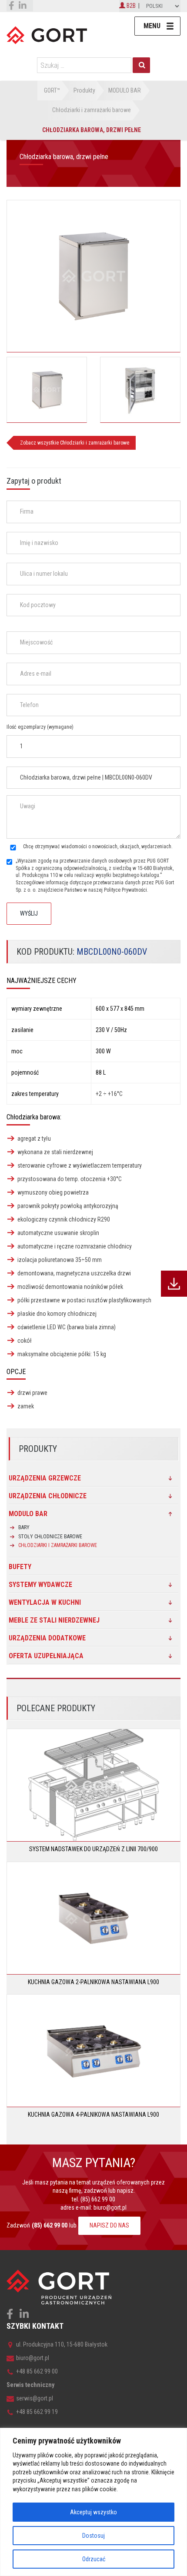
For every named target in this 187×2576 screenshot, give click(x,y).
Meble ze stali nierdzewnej (54, 1620)
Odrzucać (94, 2559)
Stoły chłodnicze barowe (50, 1537)
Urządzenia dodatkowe (47, 1638)
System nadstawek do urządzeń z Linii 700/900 (93, 1849)
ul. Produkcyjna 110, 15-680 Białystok (62, 2344)
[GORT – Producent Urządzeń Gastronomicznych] (47, 35)
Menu (152, 26)
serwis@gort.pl (35, 2398)
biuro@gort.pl (110, 2208)
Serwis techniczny (30, 2385)
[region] (93, 2502)
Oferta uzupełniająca (46, 1656)
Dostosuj (93, 2536)
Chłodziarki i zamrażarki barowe (58, 1545)
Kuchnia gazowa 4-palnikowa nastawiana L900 (93, 2115)
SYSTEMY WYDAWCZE (40, 1585)
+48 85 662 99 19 (37, 2412)
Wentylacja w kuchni (45, 1602)
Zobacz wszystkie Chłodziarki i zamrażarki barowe (75, 443)
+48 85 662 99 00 (37, 2371)
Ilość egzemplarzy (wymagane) (40, 727)
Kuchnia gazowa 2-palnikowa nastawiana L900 (93, 1982)
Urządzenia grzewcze (45, 1478)
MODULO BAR (28, 1514)
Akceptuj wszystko (93, 2512)
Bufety (20, 1567)
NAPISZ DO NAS (109, 2225)
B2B (130, 6)
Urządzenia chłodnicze (48, 1496)
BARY (24, 1527)
